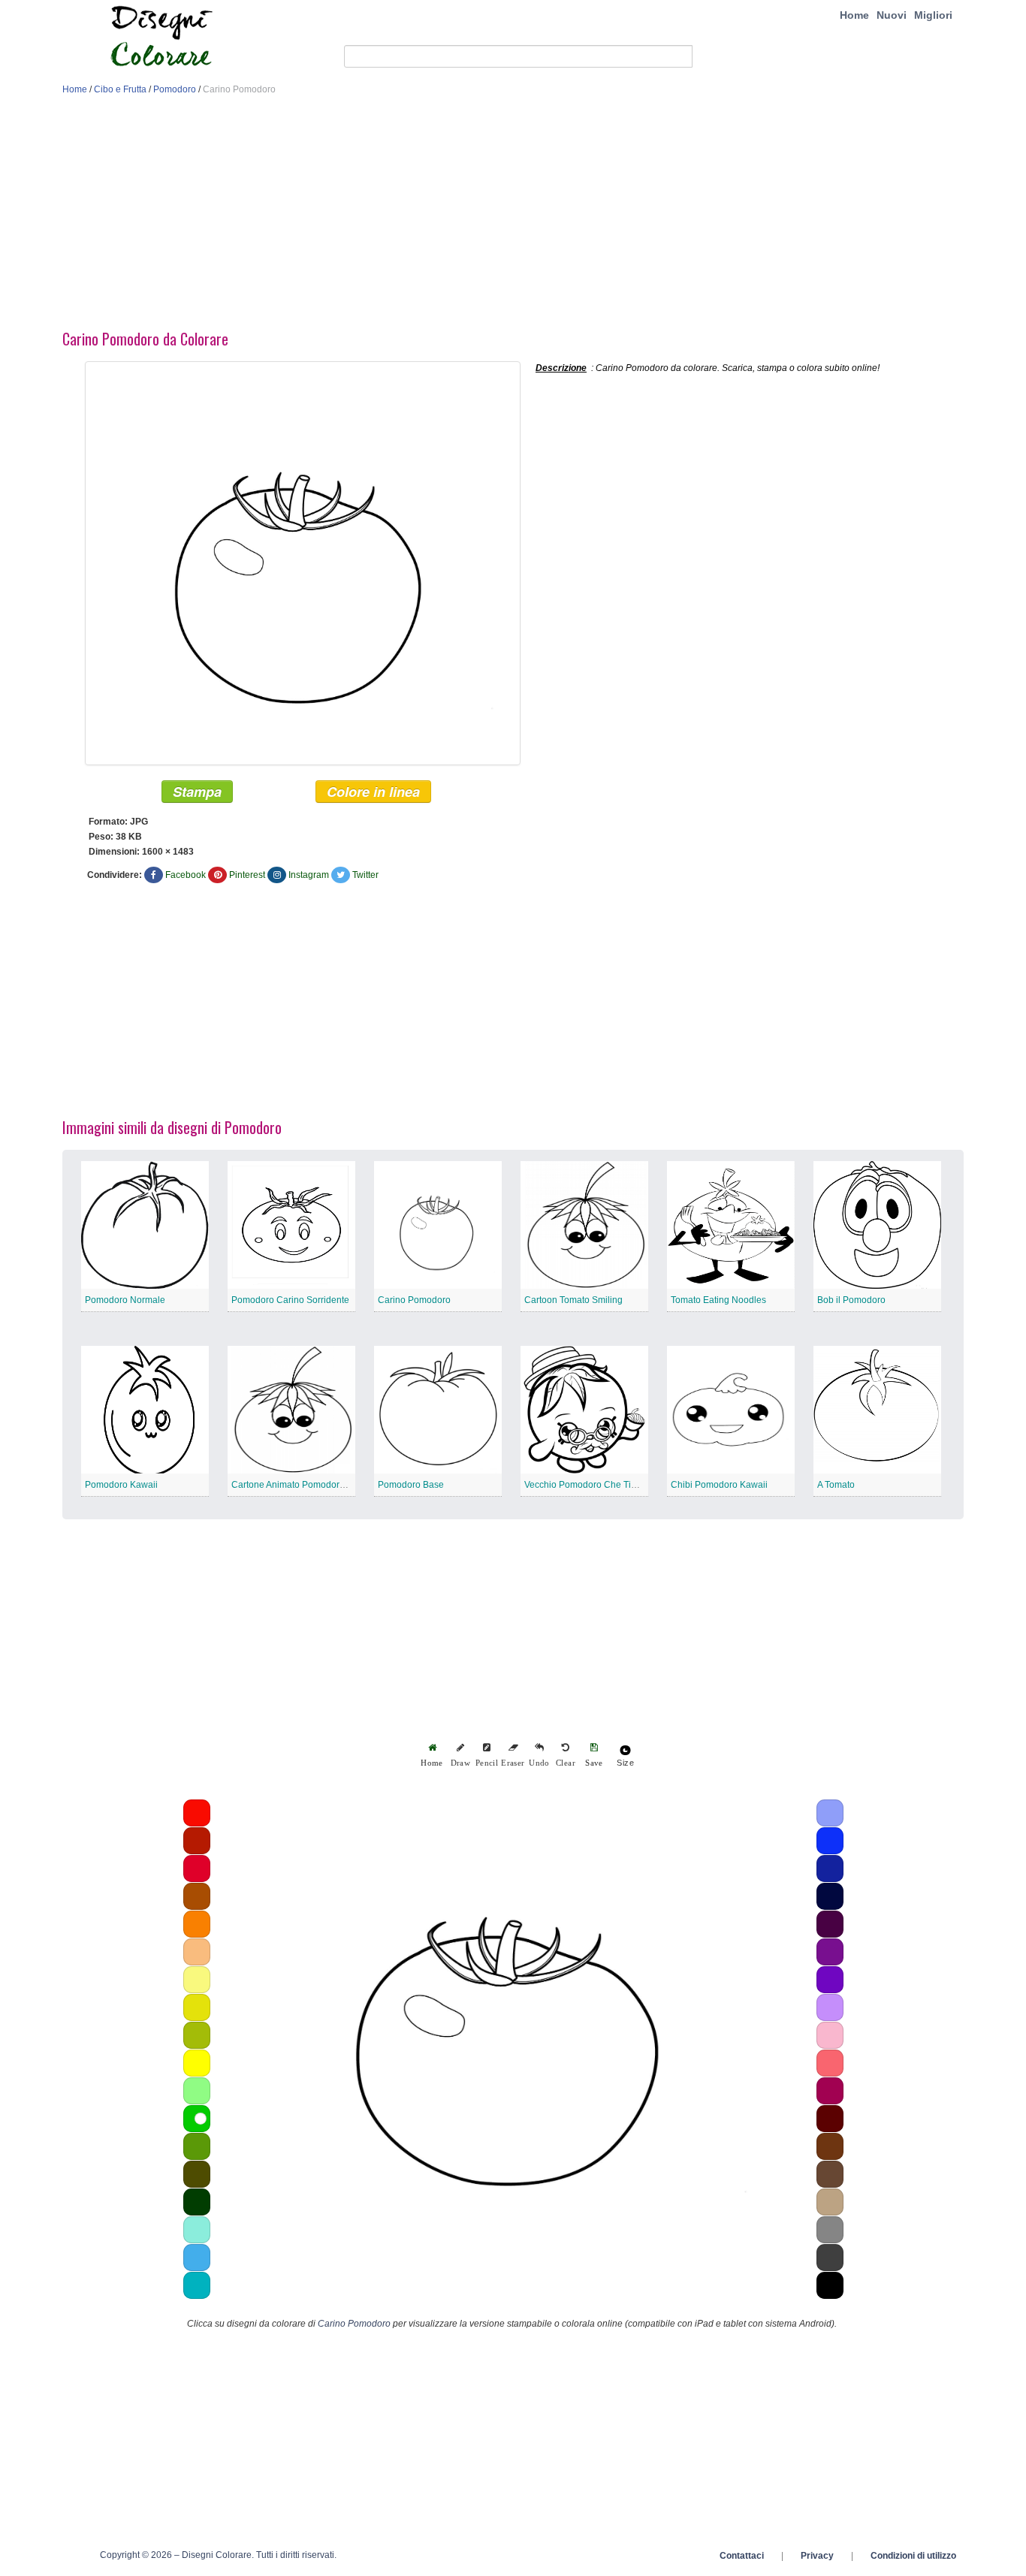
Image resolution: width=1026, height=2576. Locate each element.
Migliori (933, 15)
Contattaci (742, 2556)
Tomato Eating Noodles (718, 1300)
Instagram (309, 875)
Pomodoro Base (411, 1485)
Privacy (817, 2556)
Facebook (186, 875)
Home (854, 15)
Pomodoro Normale (125, 1300)
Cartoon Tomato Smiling (573, 1300)
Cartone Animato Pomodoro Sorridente (311, 1485)
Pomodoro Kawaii (121, 1485)
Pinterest (247, 875)
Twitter (365, 875)
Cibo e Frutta (120, 89)
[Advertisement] (513, 216)
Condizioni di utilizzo (913, 2556)
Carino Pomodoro (414, 1300)
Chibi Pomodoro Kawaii (719, 1485)
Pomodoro (175, 89)
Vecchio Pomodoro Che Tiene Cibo (596, 1485)
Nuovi (892, 15)
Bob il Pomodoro (851, 1300)
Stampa (197, 792)
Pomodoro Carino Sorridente (290, 1300)
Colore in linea (373, 792)
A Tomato (836, 1485)
